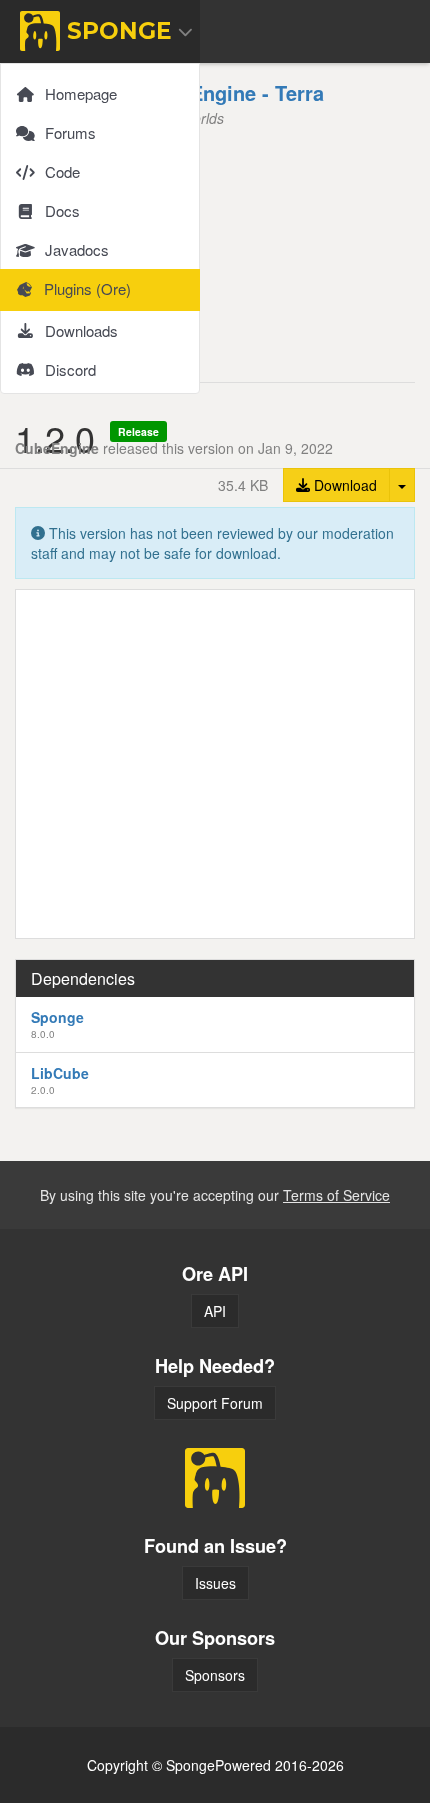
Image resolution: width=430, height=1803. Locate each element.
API (215, 1311)
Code (62, 171)
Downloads (81, 330)
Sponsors (215, 1675)
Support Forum (215, 1403)
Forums (70, 132)
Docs (62, 210)
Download (343, 485)
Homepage (81, 93)
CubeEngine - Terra (232, 92)
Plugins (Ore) (87, 288)
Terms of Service (336, 1195)
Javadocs (77, 249)
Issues (215, 1583)
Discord (70, 369)
